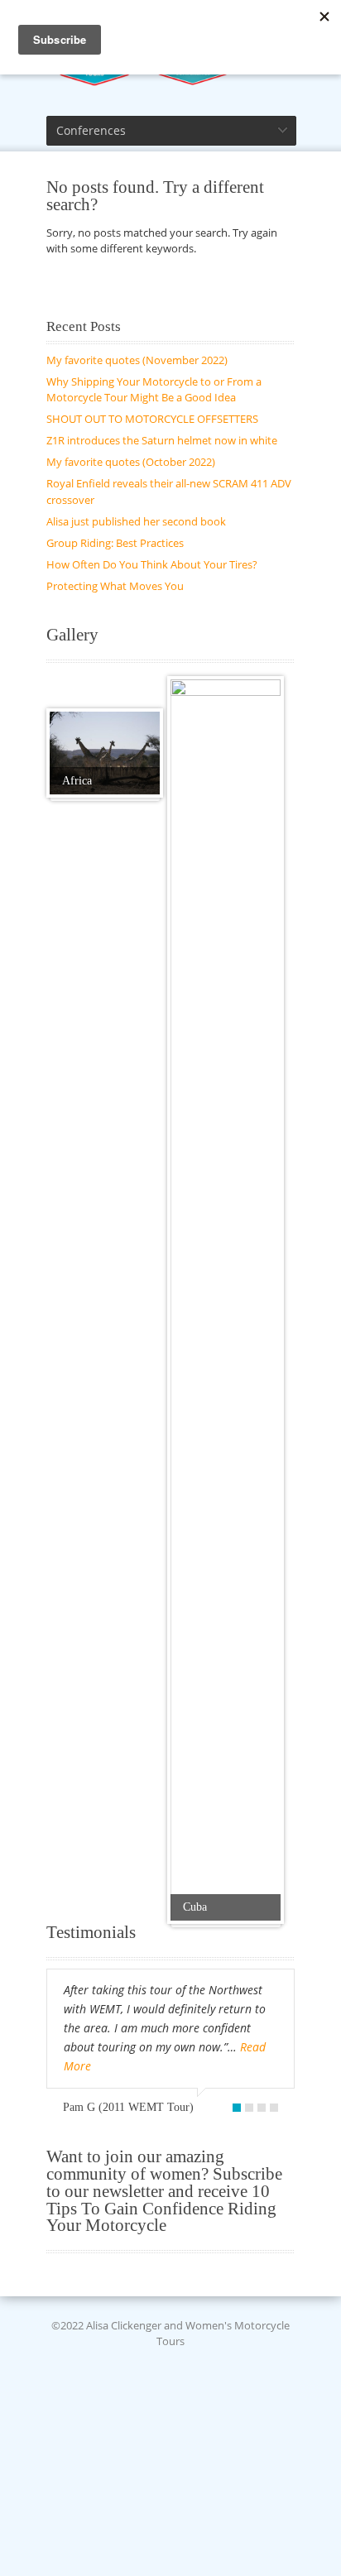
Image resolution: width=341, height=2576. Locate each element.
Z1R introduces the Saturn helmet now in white (162, 440)
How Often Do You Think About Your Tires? (152, 564)
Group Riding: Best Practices (115, 543)
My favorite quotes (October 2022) (131, 462)
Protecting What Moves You (115, 586)
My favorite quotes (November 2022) (137, 360)
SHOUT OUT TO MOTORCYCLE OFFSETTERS (152, 419)
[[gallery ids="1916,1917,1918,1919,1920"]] (105, 753)
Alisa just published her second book (136, 521)
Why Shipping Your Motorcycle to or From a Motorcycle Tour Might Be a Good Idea (154, 390)
